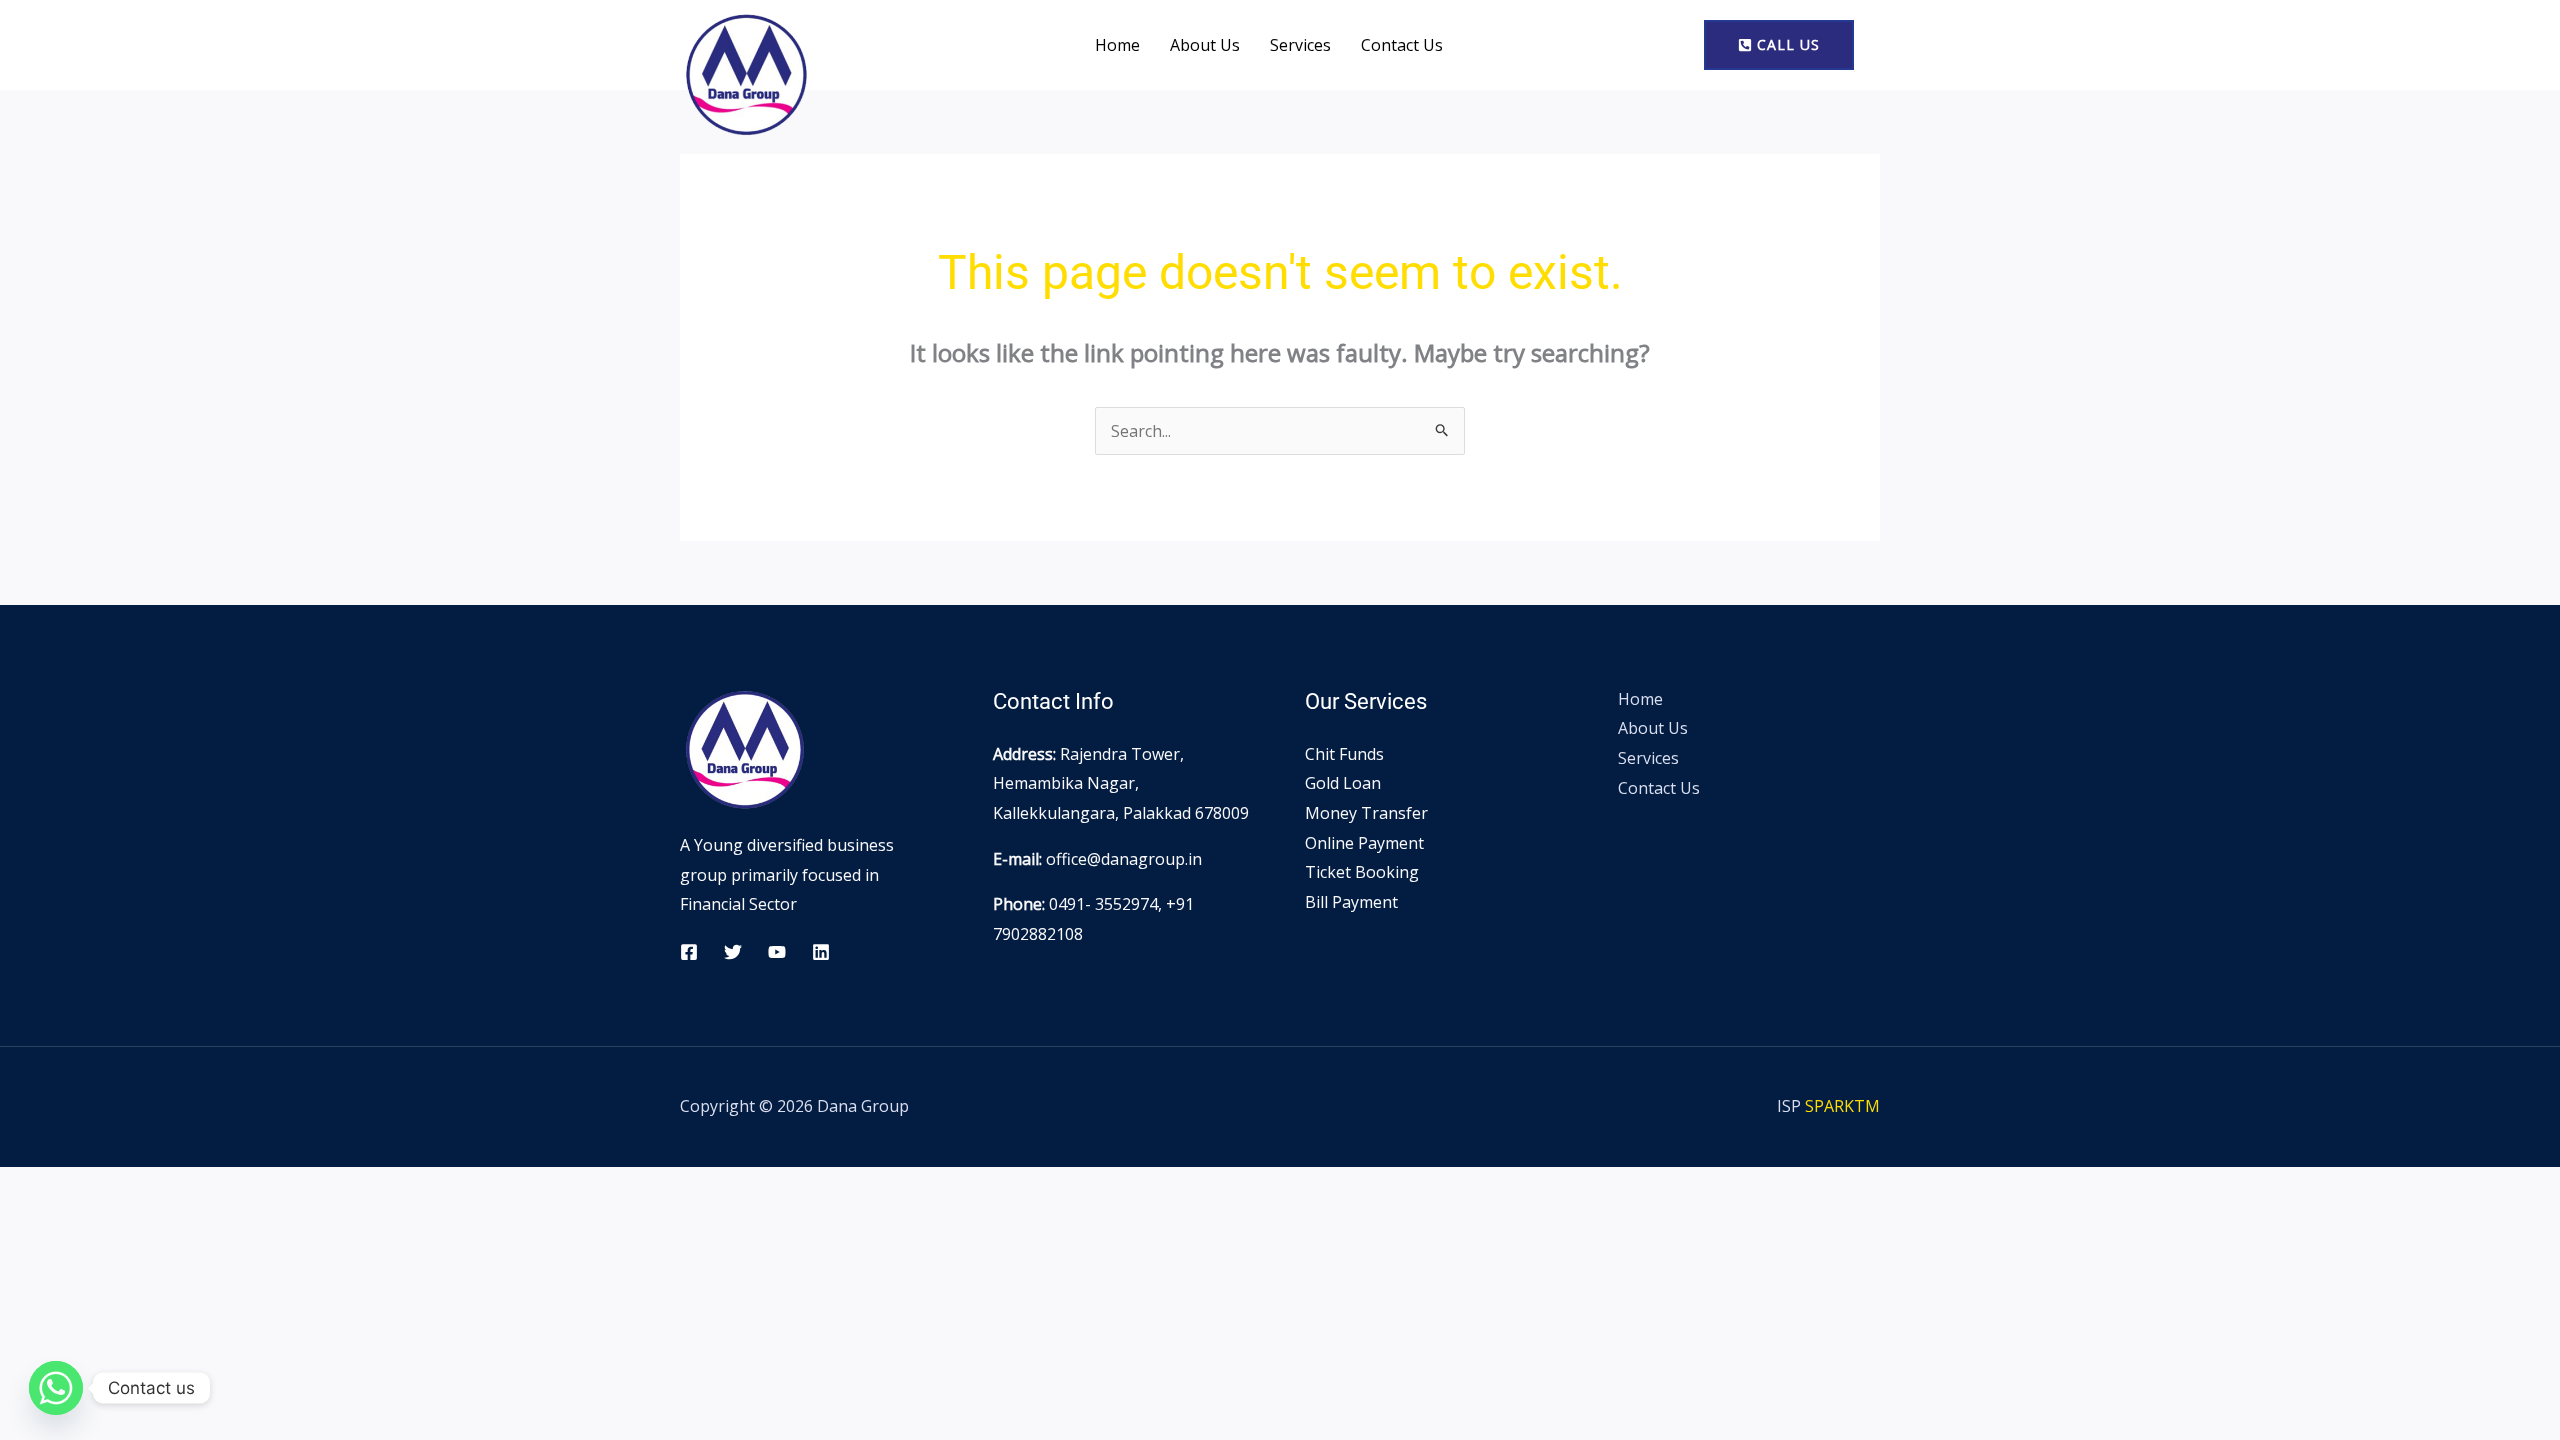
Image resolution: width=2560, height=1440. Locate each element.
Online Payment (1364, 843)
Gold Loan (1343, 783)
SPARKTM (1842, 1106)
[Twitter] (733, 952)
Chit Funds (1344, 754)
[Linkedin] (821, 952)
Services (1300, 45)
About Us (1205, 45)
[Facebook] (689, 952)
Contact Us (1402, 45)
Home (1117, 45)
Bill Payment (1351, 902)
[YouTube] (777, 952)
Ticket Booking (1362, 872)
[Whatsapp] (56, 1388)
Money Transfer (1366, 813)
